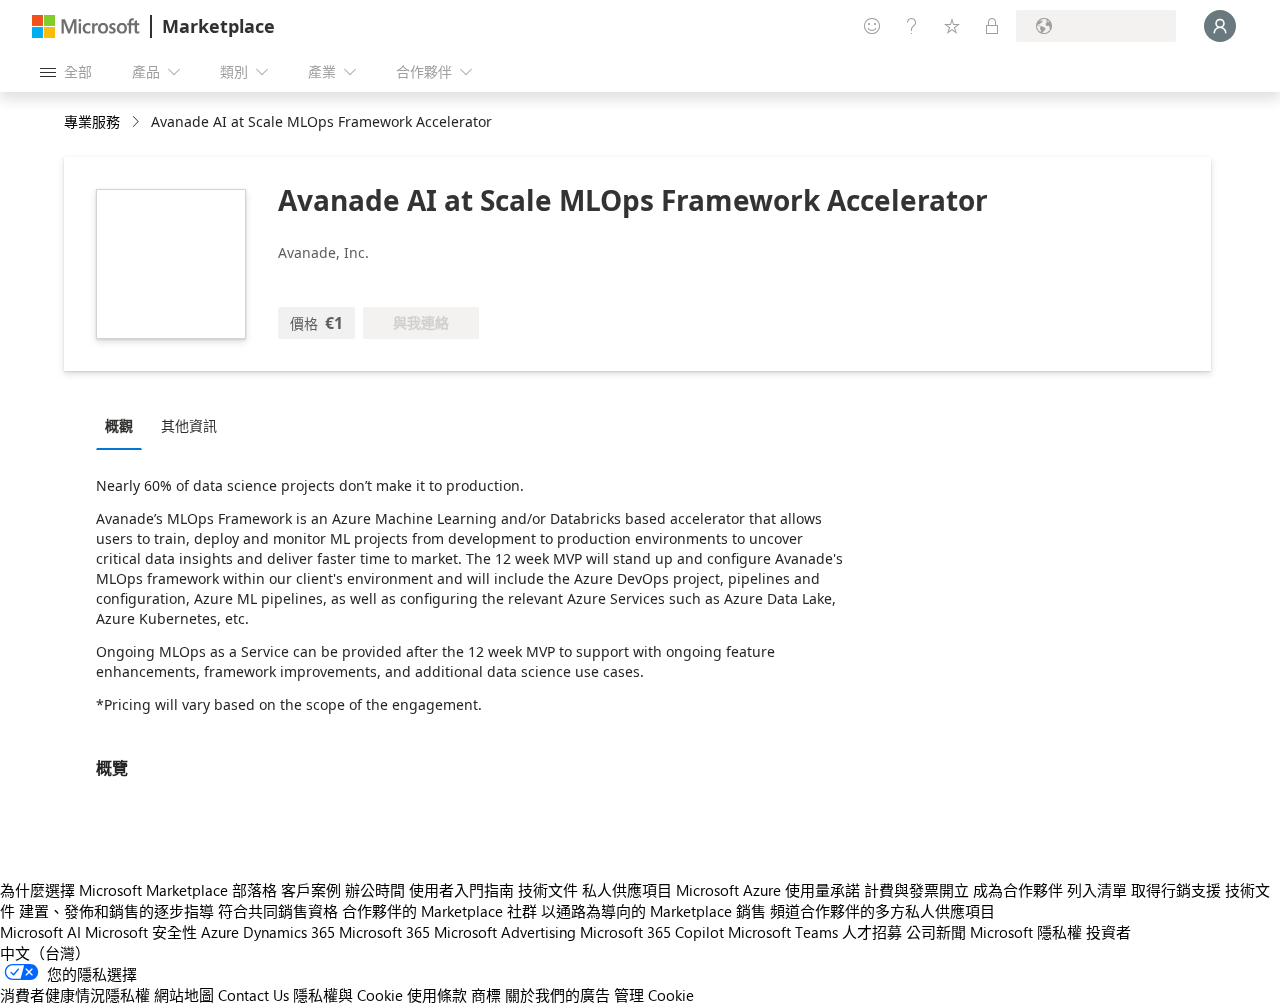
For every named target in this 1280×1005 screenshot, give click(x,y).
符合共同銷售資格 (278, 911)
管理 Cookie (654, 995)
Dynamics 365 (289, 932)
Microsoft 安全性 (141, 932)
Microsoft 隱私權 (1026, 932)
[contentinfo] (137, 122)
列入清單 (1097, 890)
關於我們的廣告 (557, 995)
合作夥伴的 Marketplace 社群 (439, 911)
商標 (486, 995)
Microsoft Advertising (505, 932)
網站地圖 (184, 995)
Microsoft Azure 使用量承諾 (768, 890)
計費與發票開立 (916, 890)
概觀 (119, 425)
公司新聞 (936, 932)
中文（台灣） (45, 953)
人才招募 (872, 932)
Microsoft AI (40, 932)
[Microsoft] (86, 26)
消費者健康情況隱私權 (75, 995)
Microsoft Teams (783, 932)
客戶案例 (311, 890)
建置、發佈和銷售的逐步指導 (116, 911)
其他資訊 (189, 425)
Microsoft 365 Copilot (652, 932)
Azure (220, 932)
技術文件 (548, 890)
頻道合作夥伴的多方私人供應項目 (882, 911)
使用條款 (437, 995)
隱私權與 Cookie (348, 995)
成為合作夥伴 (1018, 890)
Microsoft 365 (384, 932)
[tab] (124, 425)
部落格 (254, 890)
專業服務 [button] (92, 121)
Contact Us (253, 995)
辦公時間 (375, 890)
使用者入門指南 (461, 890)
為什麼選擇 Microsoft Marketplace (114, 890)
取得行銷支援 (1176, 890)
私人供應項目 (627, 890)
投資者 (1108, 932)
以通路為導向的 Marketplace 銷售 (653, 911)
